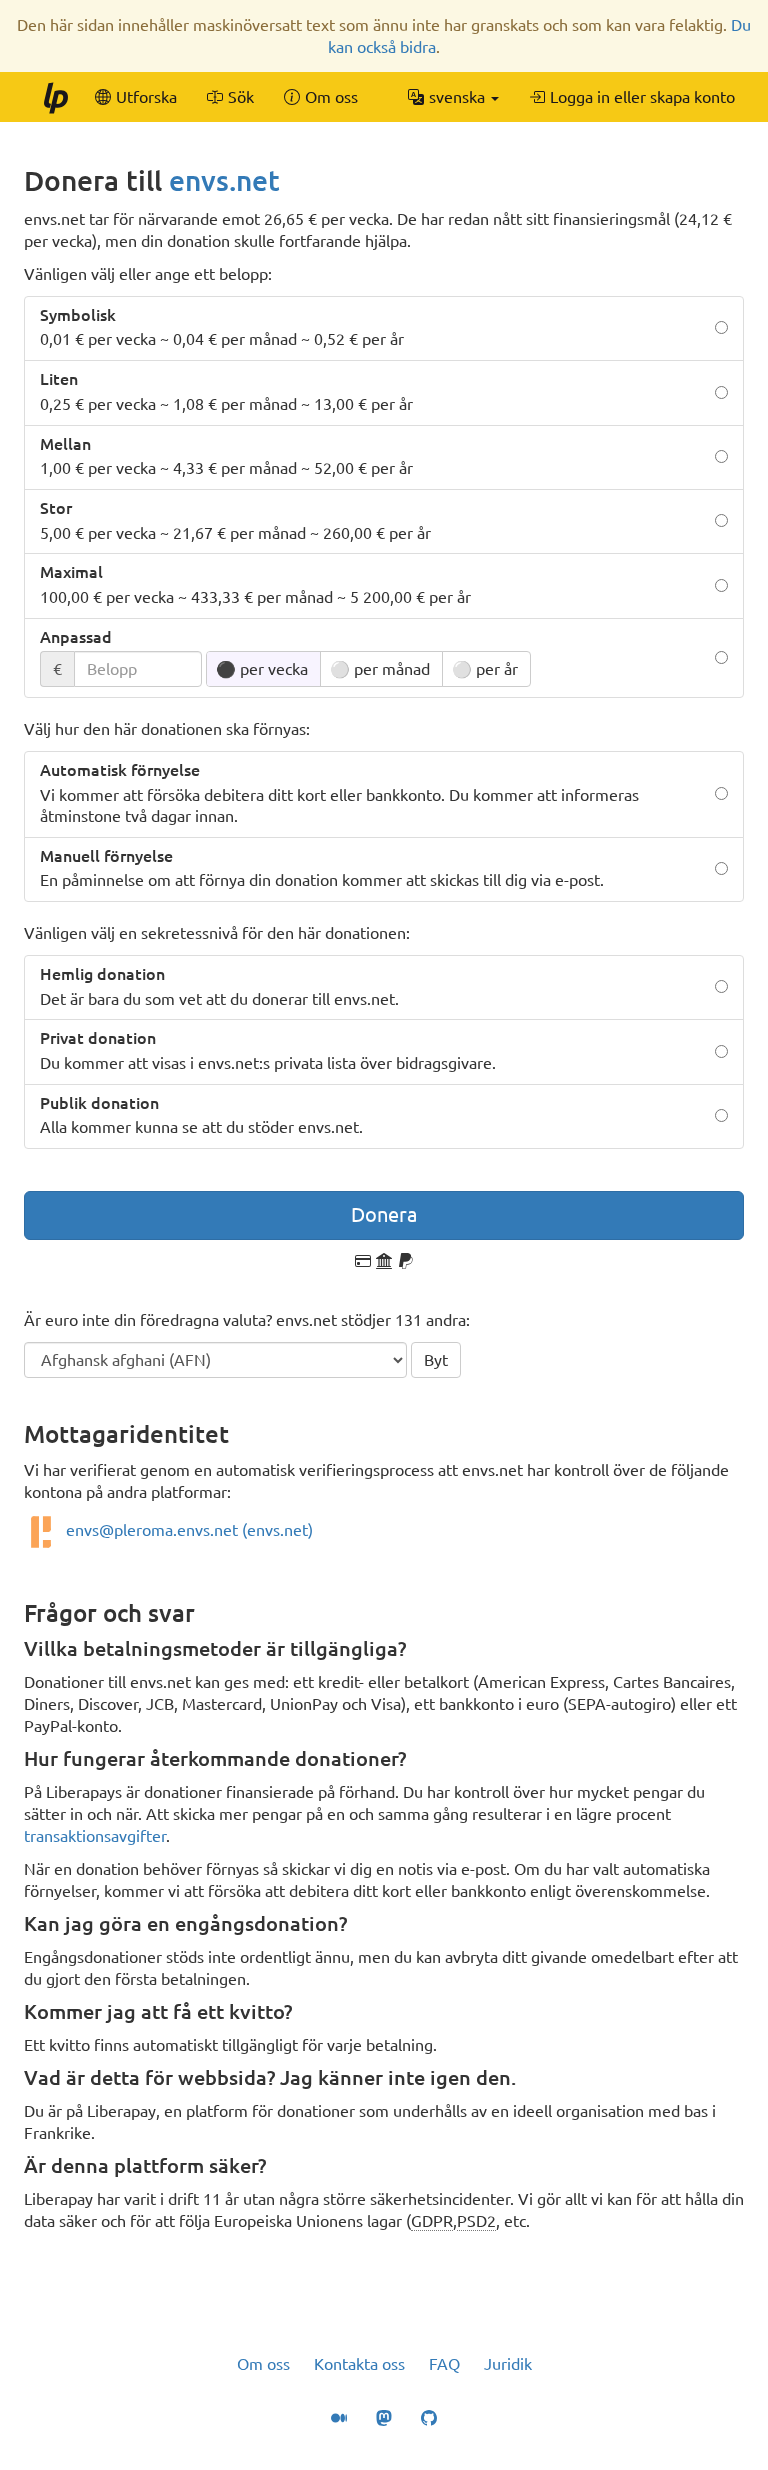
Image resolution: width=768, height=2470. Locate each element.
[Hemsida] (55, 97)
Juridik (508, 2364)
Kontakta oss (359, 2364)
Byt (436, 1360)
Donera (384, 1214)
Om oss (263, 2364)
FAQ (444, 2364)
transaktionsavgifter (95, 1836)
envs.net (224, 180)
